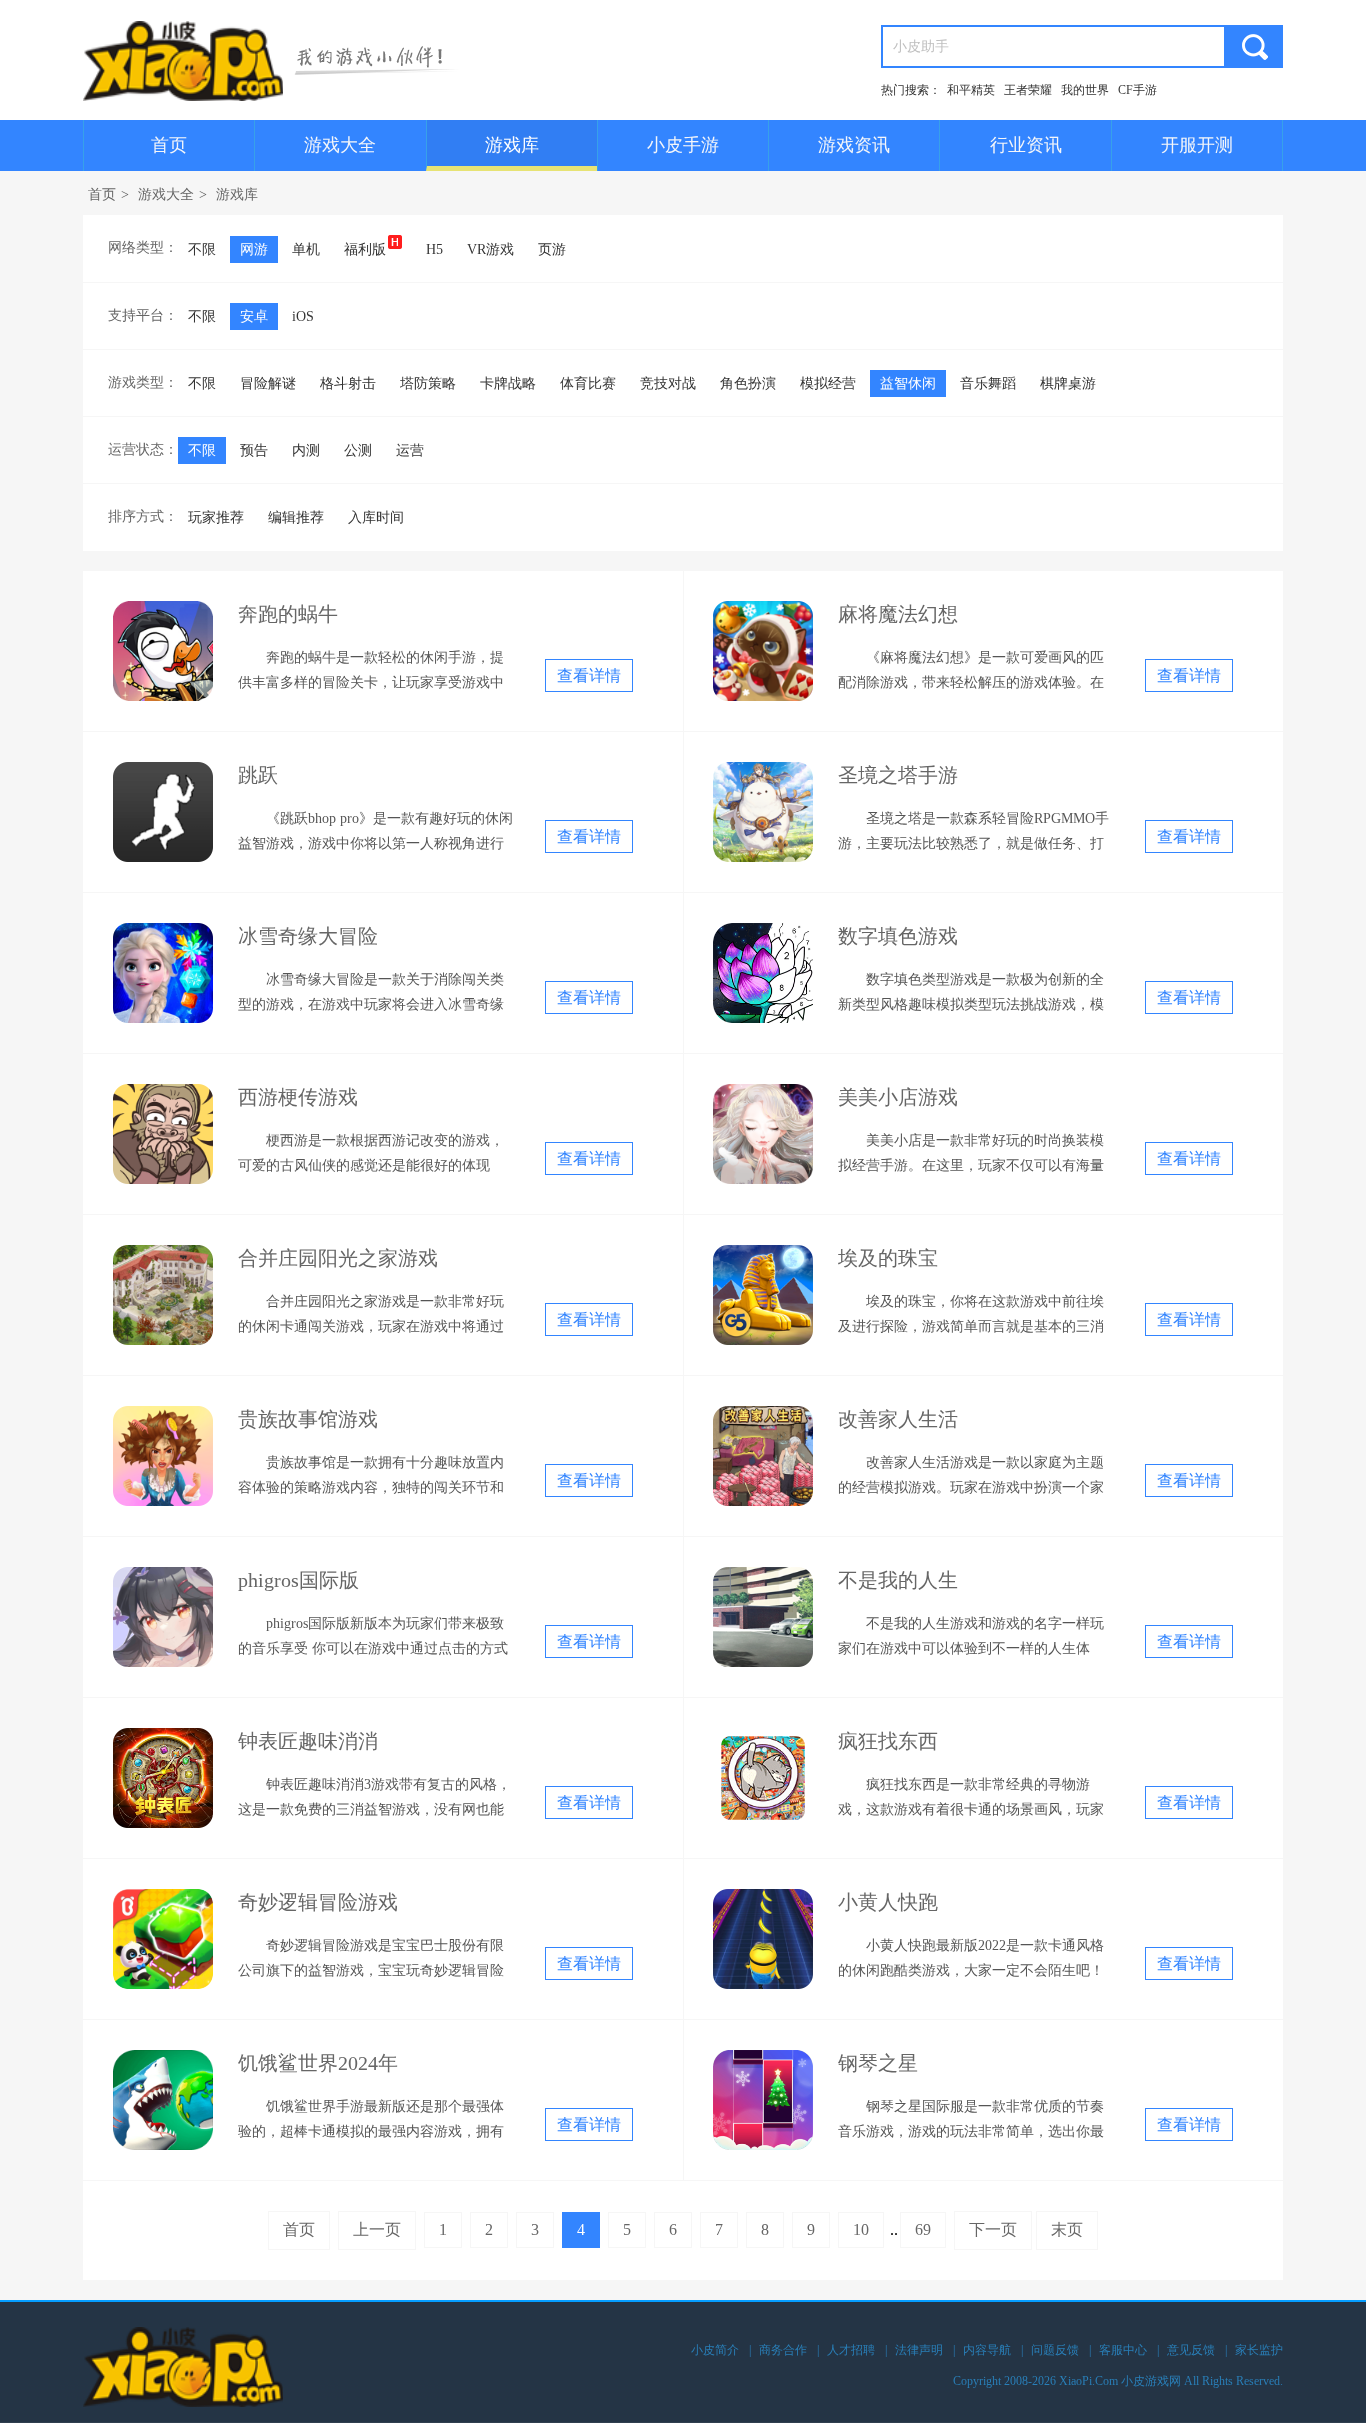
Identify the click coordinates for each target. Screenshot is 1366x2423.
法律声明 (919, 2350)
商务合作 (783, 2350)
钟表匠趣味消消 (308, 1741)
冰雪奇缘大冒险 (308, 936)
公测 (358, 450)
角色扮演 (748, 383)
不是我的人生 (898, 1580)
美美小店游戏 (898, 1097)
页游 (552, 249)
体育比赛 (588, 383)
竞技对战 (668, 383)
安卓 (254, 316)
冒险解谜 (268, 383)
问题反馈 (1055, 2350)
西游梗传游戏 (298, 1097)
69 (923, 2229)
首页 (169, 145)
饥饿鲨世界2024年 (318, 2063)
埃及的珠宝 (888, 1258)
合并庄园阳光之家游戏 (338, 1258)
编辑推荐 (296, 517)
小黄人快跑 (888, 1902)
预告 (254, 450)
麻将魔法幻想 (898, 614)
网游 (254, 249)
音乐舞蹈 (988, 383)
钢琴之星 (878, 2063)
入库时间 (376, 517)
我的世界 (1085, 90)
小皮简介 (715, 2350)
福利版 (365, 249)
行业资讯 (1026, 145)
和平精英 (971, 90)
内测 (306, 450)
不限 (202, 249)
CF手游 (1137, 90)
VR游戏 (490, 249)
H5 (434, 249)
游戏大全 (340, 145)
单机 (306, 249)
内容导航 (987, 2350)
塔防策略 (428, 383)
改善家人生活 (898, 1419)
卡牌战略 (508, 383)
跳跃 (258, 775)
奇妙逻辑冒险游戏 (318, 1902)
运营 (410, 450)
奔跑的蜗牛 (288, 614)
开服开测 (1197, 145)
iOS (303, 316)
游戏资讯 (854, 145)
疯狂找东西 (888, 1741)
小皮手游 (683, 145)
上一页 (377, 2229)
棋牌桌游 (1068, 383)
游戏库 (512, 145)
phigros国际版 (298, 1580)
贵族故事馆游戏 (308, 1419)
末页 (1067, 2229)
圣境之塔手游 (898, 775)
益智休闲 (908, 383)
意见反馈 (1191, 2350)
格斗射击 (348, 383)
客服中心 (1123, 2350)
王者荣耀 (1028, 90)
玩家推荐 (216, 517)
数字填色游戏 (898, 936)
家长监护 (1259, 2350)
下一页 (993, 2229)
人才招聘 (851, 2350)
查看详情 (589, 675)
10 (861, 2229)
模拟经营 (828, 383)
